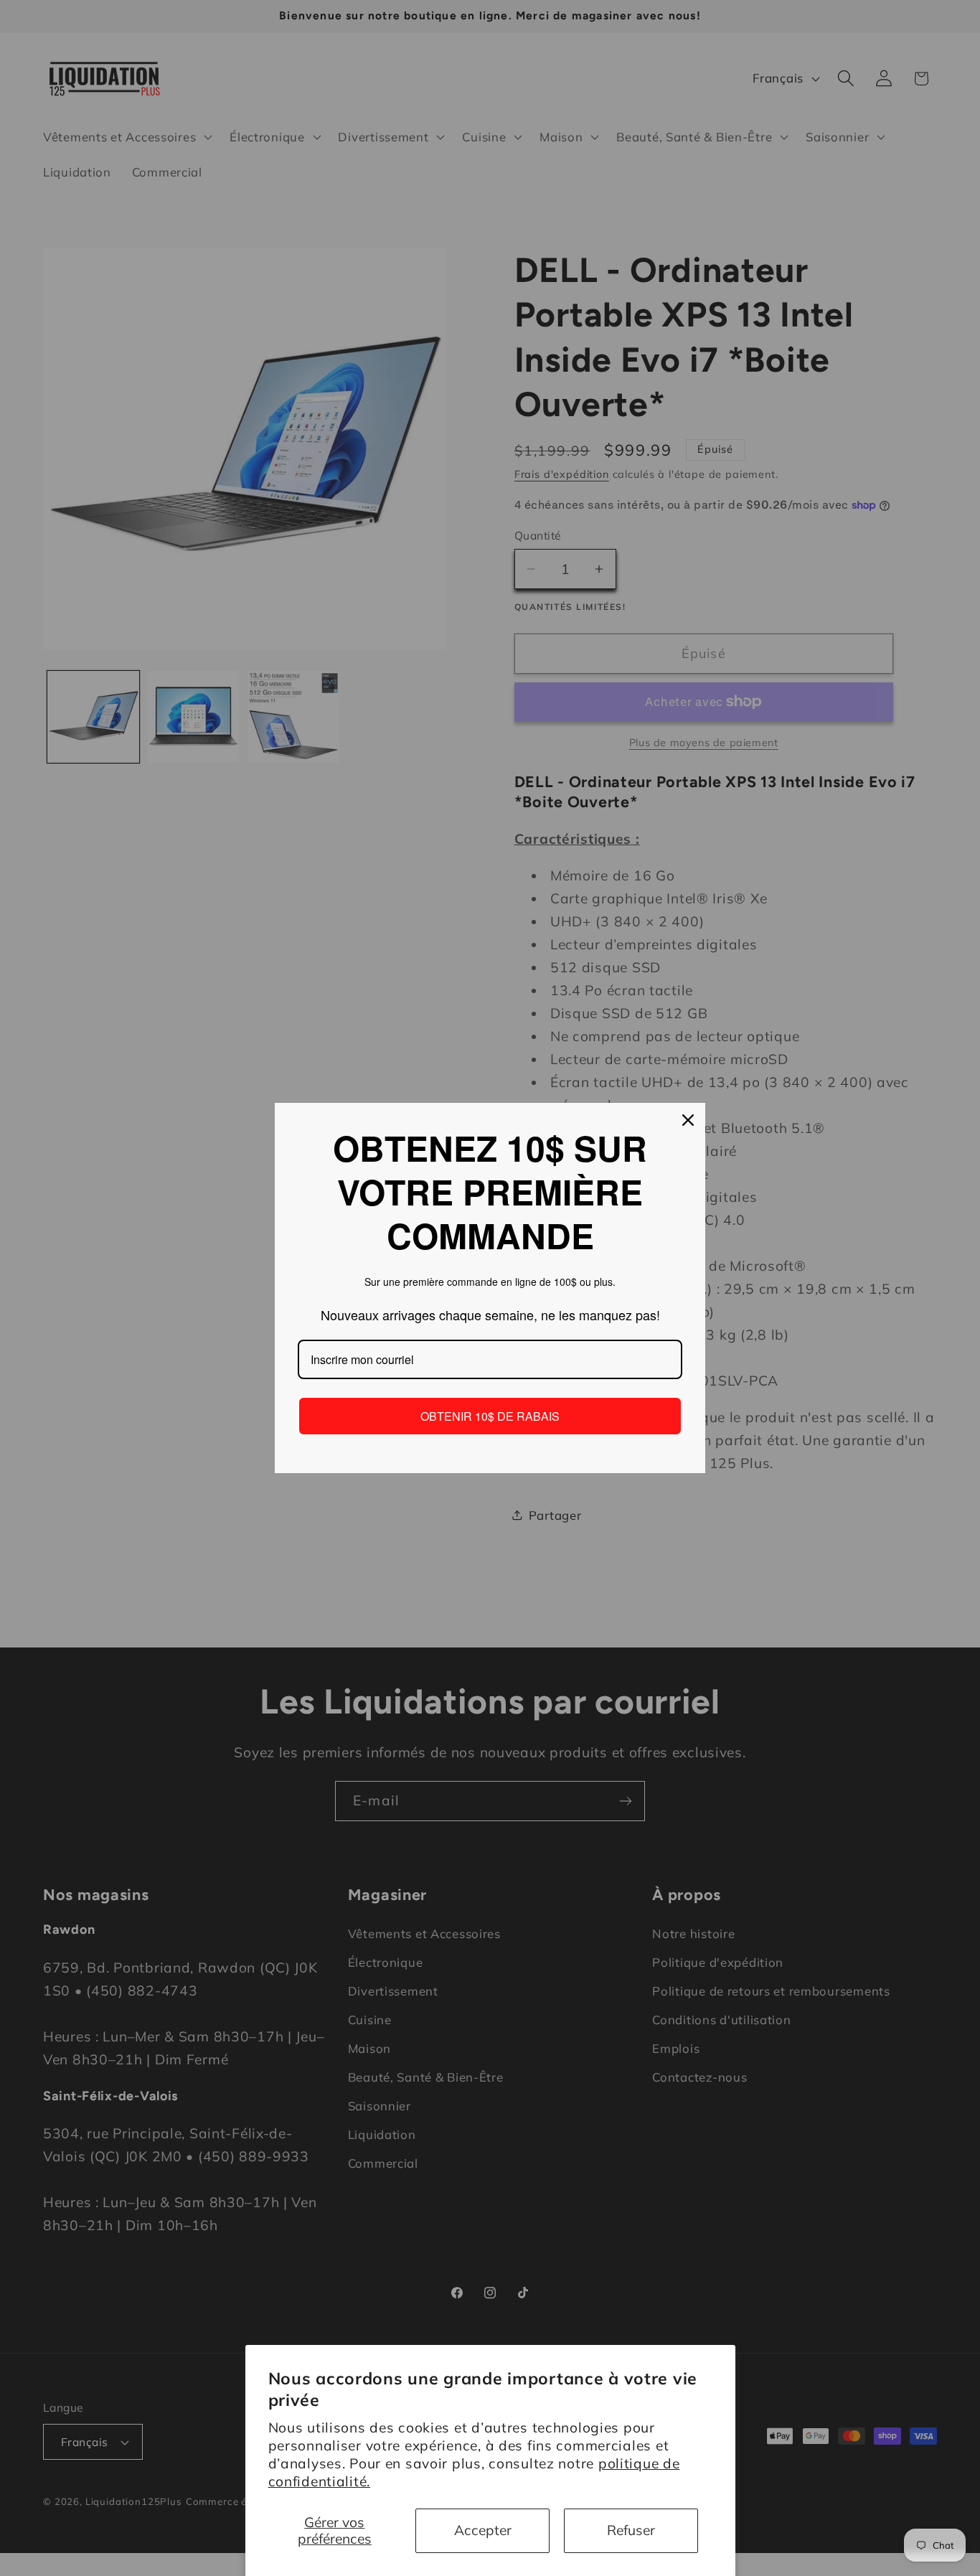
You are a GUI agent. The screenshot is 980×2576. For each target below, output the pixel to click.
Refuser (631, 2530)
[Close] (688, 1120)
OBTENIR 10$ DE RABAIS (490, 1416)
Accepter (483, 2530)
